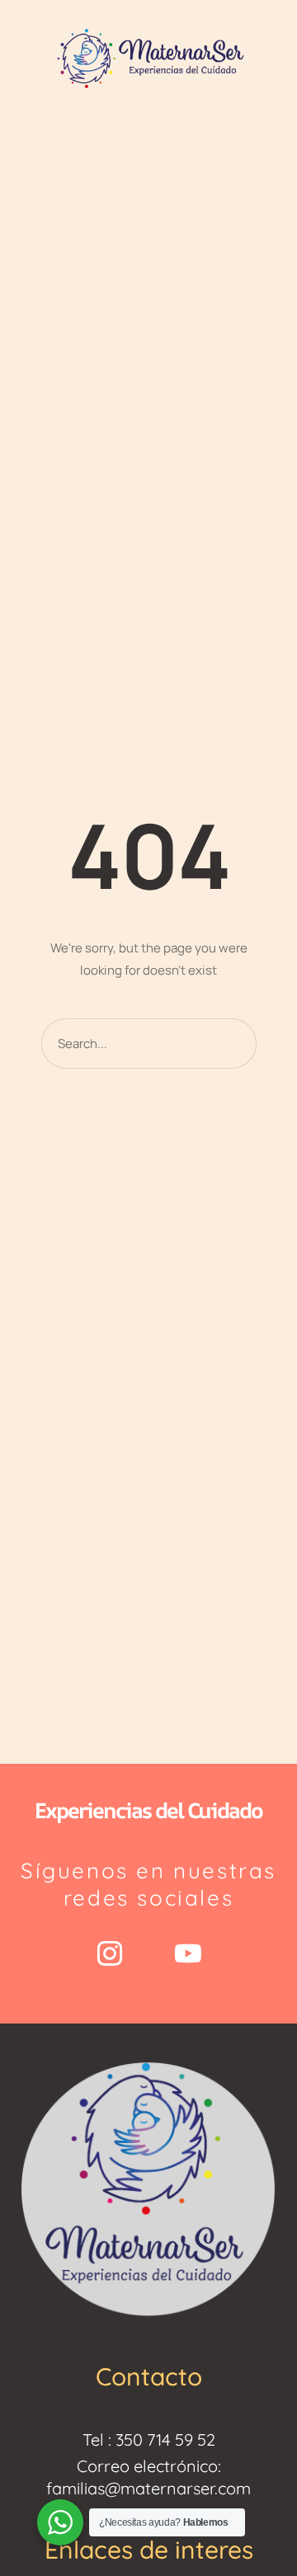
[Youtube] (188, 1953)
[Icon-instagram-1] (110, 1953)
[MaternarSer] (148, 57)
